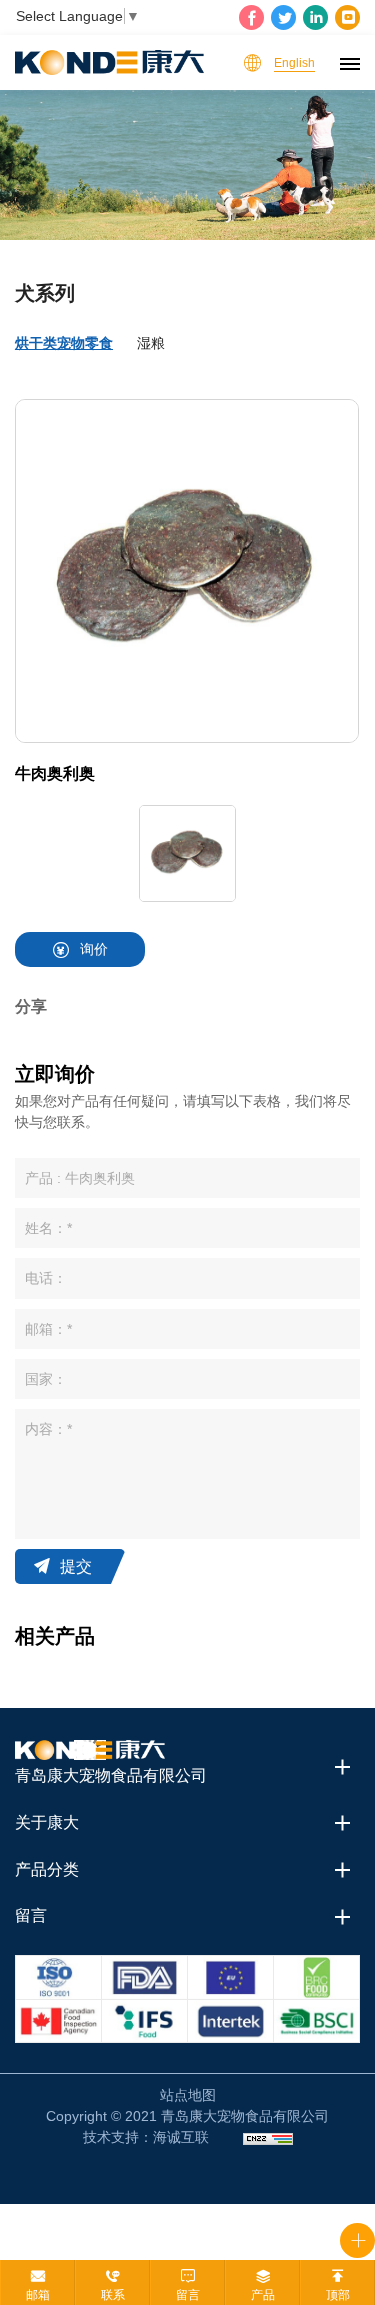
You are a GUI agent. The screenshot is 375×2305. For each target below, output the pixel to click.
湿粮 (151, 343)
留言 (188, 2295)
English (294, 63)
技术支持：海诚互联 (146, 2137)
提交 (76, 1566)
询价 (94, 949)
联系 (113, 2295)
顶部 (338, 2295)
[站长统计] (268, 2137)
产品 (263, 2295)
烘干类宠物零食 (64, 343)
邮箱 (38, 2295)
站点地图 (188, 2095)
